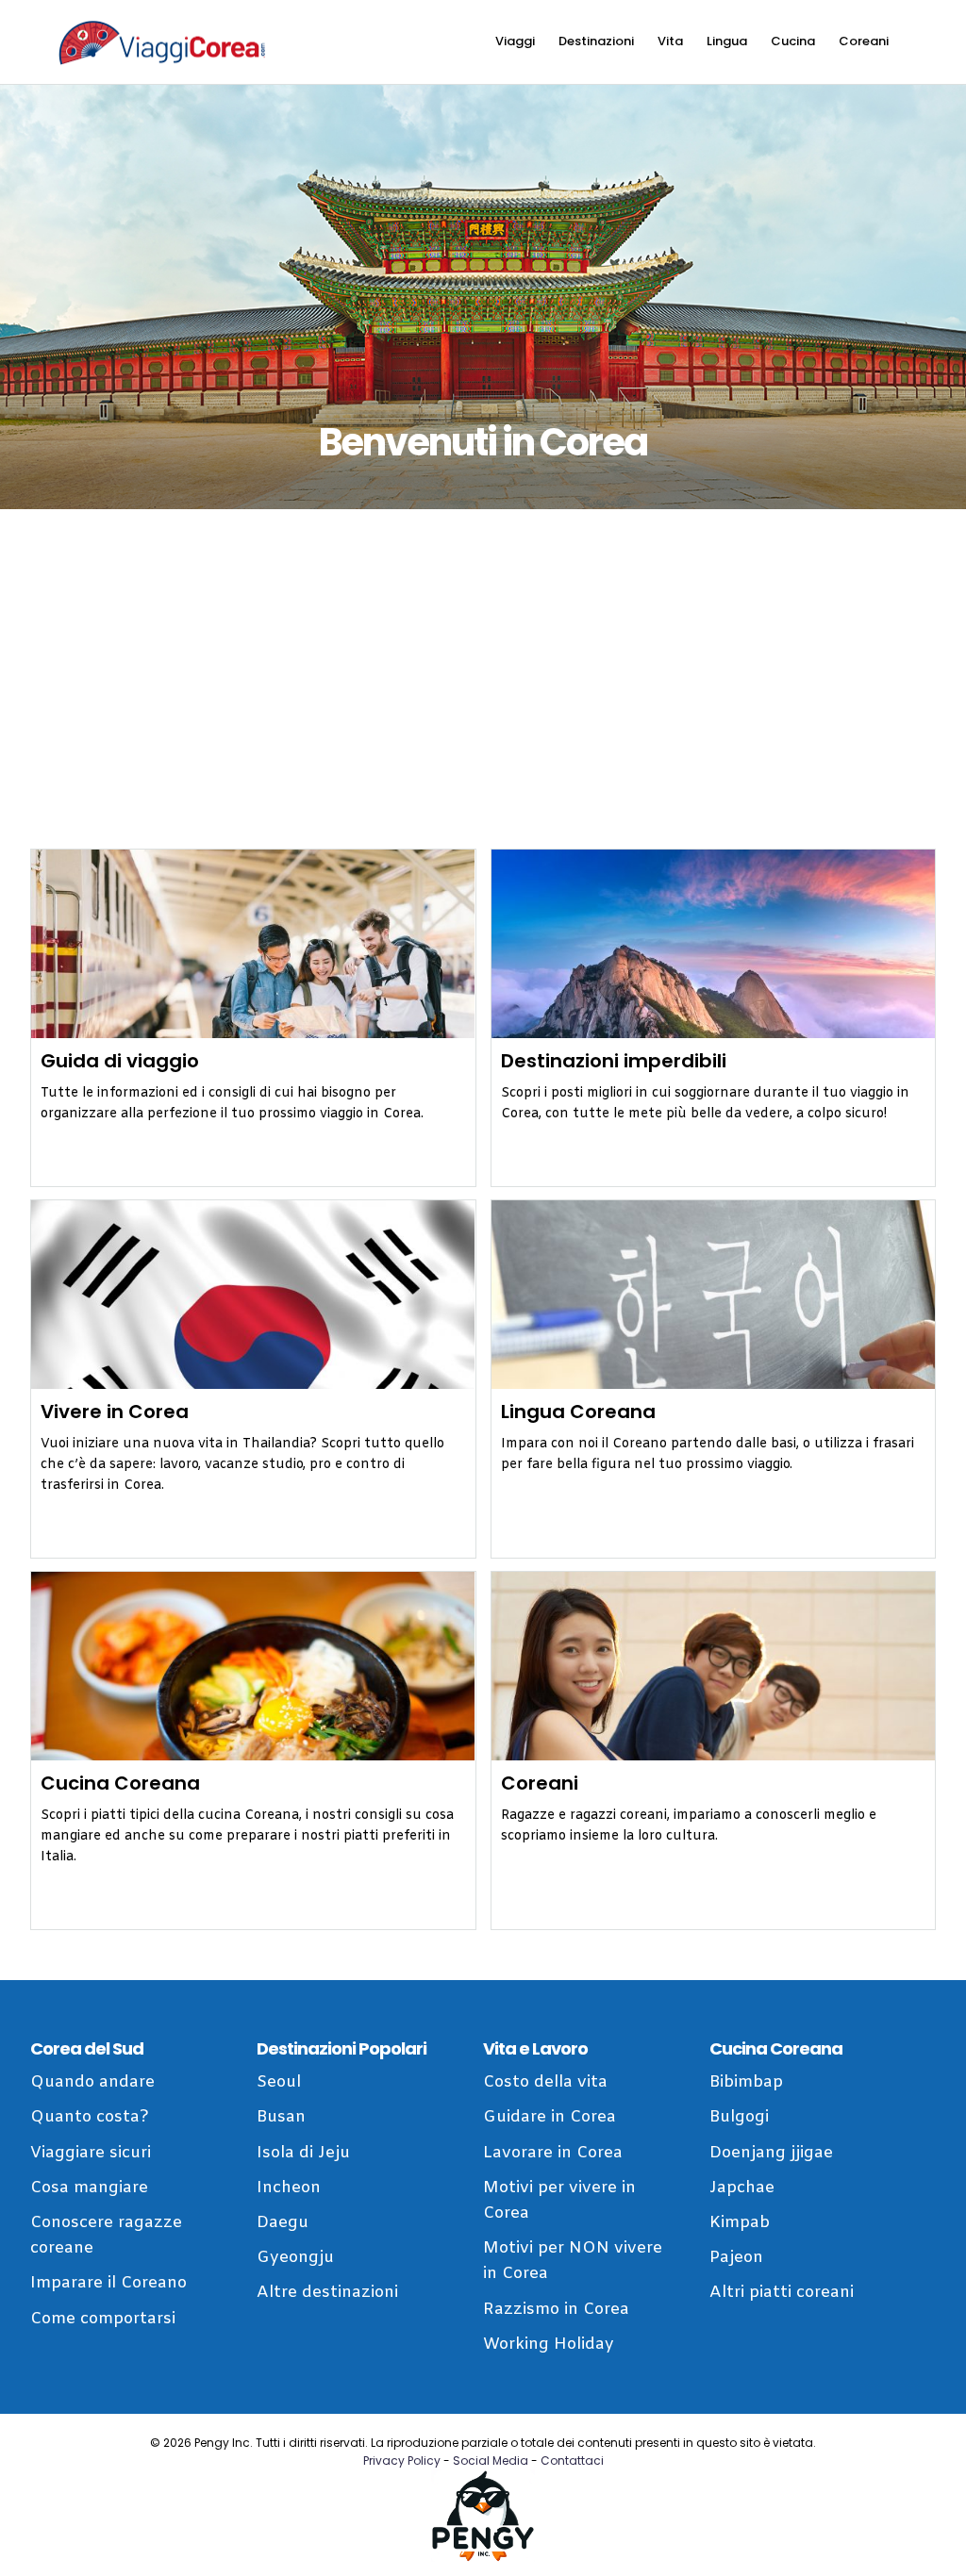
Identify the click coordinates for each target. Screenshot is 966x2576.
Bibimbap (746, 2082)
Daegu (283, 2223)
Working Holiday (549, 2345)
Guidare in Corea (550, 2117)
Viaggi (515, 41)
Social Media (491, 2460)
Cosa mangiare (89, 2188)
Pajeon (736, 2258)
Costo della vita (545, 2082)
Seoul (279, 2082)
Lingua (727, 41)
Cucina (793, 41)
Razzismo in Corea (556, 2310)
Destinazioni (596, 41)
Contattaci (572, 2460)
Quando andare (92, 2082)
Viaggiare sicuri (91, 2153)
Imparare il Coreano (108, 2283)
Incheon (289, 2188)
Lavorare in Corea (553, 2153)
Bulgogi (739, 2117)
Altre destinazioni (327, 2293)
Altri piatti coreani (782, 2293)
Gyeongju (295, 2258)
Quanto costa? (90, 2117)
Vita (670, 41)
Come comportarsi (103, 2319)
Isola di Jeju (303, 2153)
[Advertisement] (483, 679)
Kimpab (740, 2223)
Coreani (864, 41)
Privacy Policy (402, 2460)
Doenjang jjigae (771, 2153)
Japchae (742, 2188)
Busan (281, 2117)
